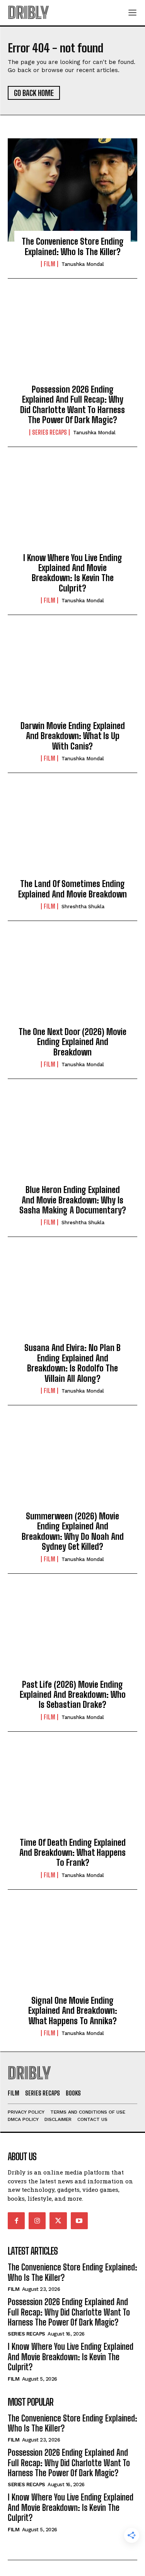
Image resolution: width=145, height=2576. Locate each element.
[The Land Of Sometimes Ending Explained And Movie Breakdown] (72, 832)
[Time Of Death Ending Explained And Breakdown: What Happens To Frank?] (72, 1791)
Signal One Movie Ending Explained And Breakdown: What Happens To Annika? (73, 2011)
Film (49, 264)
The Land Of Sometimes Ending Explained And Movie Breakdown (72, 889)
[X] (58, 2221)
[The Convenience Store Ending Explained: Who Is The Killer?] (72, 190)
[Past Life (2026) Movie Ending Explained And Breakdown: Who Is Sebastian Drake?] (72, 1633)
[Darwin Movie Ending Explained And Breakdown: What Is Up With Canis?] (72, 674)
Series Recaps (49, 432)
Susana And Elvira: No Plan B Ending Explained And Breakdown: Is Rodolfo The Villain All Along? (72, 1363)
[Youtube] (79, 2221)
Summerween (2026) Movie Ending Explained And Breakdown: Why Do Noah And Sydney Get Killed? (73, 1531)
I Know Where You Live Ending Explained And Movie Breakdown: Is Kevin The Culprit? (73, 573)
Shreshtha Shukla (83, 907)
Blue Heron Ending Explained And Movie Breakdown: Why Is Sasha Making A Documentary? (73, 1200)
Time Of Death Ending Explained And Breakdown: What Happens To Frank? (72, 1853)
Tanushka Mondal (83, 264)
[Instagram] (37, 2221)
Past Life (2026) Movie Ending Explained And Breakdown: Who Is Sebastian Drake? (73, 1695)
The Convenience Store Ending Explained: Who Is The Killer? (73, 246)
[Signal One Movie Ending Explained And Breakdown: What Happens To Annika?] (72, 1949)
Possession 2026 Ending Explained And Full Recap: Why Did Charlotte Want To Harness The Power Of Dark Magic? (72, 405)
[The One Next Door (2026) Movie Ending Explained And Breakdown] (72, 980)
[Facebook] (16, 2221)
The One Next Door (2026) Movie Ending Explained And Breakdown (72, 1042)
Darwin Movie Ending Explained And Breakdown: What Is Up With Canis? (73, 736)
